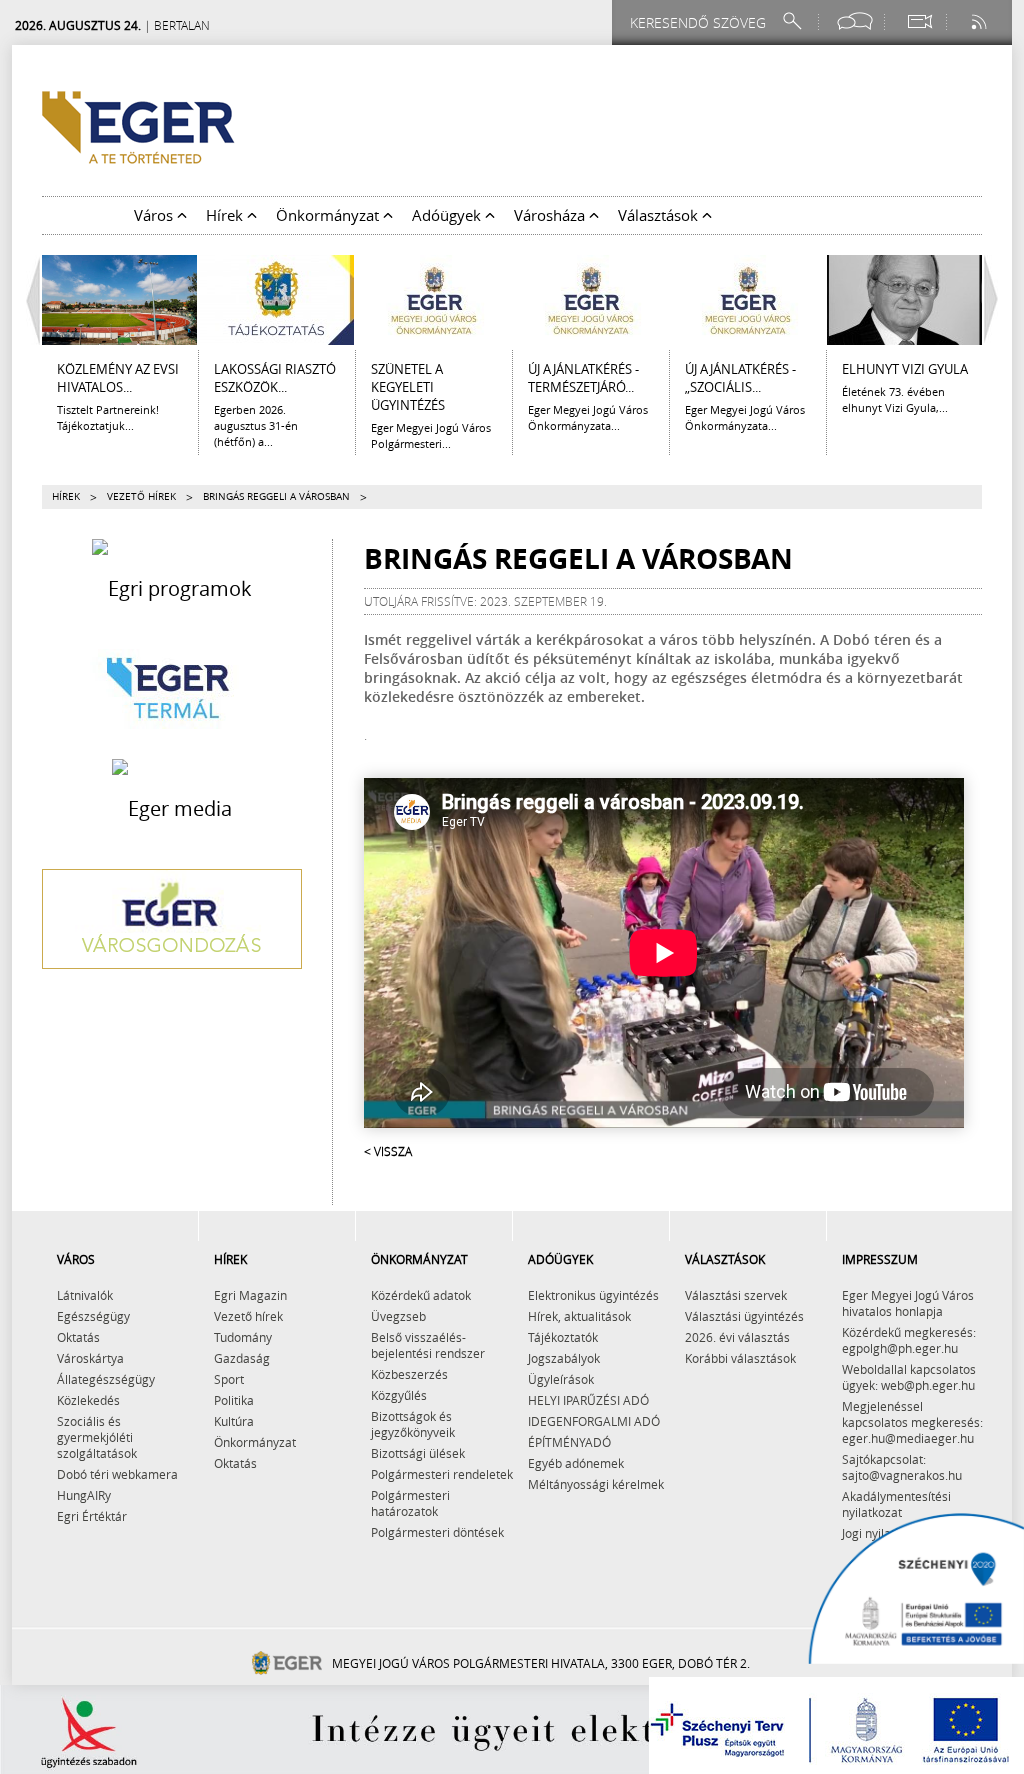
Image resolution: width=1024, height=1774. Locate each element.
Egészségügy (93, 1316)
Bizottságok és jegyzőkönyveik (413, 1424)
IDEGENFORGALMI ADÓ (594, 1421)
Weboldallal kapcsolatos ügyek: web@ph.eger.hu (909, 1377)
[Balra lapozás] (28, 300)
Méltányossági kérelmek (596, 1484)
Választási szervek (736, 1295)
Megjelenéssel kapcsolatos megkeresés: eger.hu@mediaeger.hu (912, 1422)
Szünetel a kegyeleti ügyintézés (408, 387)
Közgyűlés (399, 1395)
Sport (229, 1379)
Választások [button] (660, 215)
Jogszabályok (564, 1358)
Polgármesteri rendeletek (442, 1474)
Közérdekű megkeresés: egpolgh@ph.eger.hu (909, 1340)
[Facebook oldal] (855, 21)
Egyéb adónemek (576, 1463)
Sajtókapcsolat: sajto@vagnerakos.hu (902, 1467)
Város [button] (155, 215)
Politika (234, 1400)
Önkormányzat (255, 1442)
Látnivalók (85, 1295)
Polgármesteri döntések (437, 1532)
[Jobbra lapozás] (996, 300)
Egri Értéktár (92, 1516)
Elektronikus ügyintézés (593, 1295)
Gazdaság (242, 1358)
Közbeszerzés (409, 1374)
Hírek (66, 496)
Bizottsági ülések (418, 1453)
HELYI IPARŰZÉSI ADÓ (588, 1400)
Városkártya (90, 1358)
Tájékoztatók (563, 1337)
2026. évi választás (737, 1337)
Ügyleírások (561, 1379)
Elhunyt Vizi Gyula (905, 369)
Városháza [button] (551, 215)
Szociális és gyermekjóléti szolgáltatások (97, 1437)
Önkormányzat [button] (329, 215)
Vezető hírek (141, 496)
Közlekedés (88, 1400)
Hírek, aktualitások (579, 1316)
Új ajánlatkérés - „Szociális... (740, 378)
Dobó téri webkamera (117, 1474)
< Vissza (388, 1151)
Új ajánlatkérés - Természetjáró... (583, 378)
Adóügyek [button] (448, 215)
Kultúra (234, 1421)
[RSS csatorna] (981, 21)
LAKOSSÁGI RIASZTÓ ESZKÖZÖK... (275, 378)
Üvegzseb (398, 1316)
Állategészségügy (106, 1379)
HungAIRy (84, 1495)
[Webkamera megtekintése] (919, 21)
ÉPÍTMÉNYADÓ (569, 1442)
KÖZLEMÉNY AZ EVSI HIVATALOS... (118, 378)
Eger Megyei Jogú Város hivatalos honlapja (908, 1303)
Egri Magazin (250, 1295)
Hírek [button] (226, 215)
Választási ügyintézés (744, 1316)
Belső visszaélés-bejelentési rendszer (428, 1345)
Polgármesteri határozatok (410, 1503)
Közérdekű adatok (421, 1295)
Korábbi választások (740, 1358)
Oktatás (78, 1337)
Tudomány (243, 1337)
